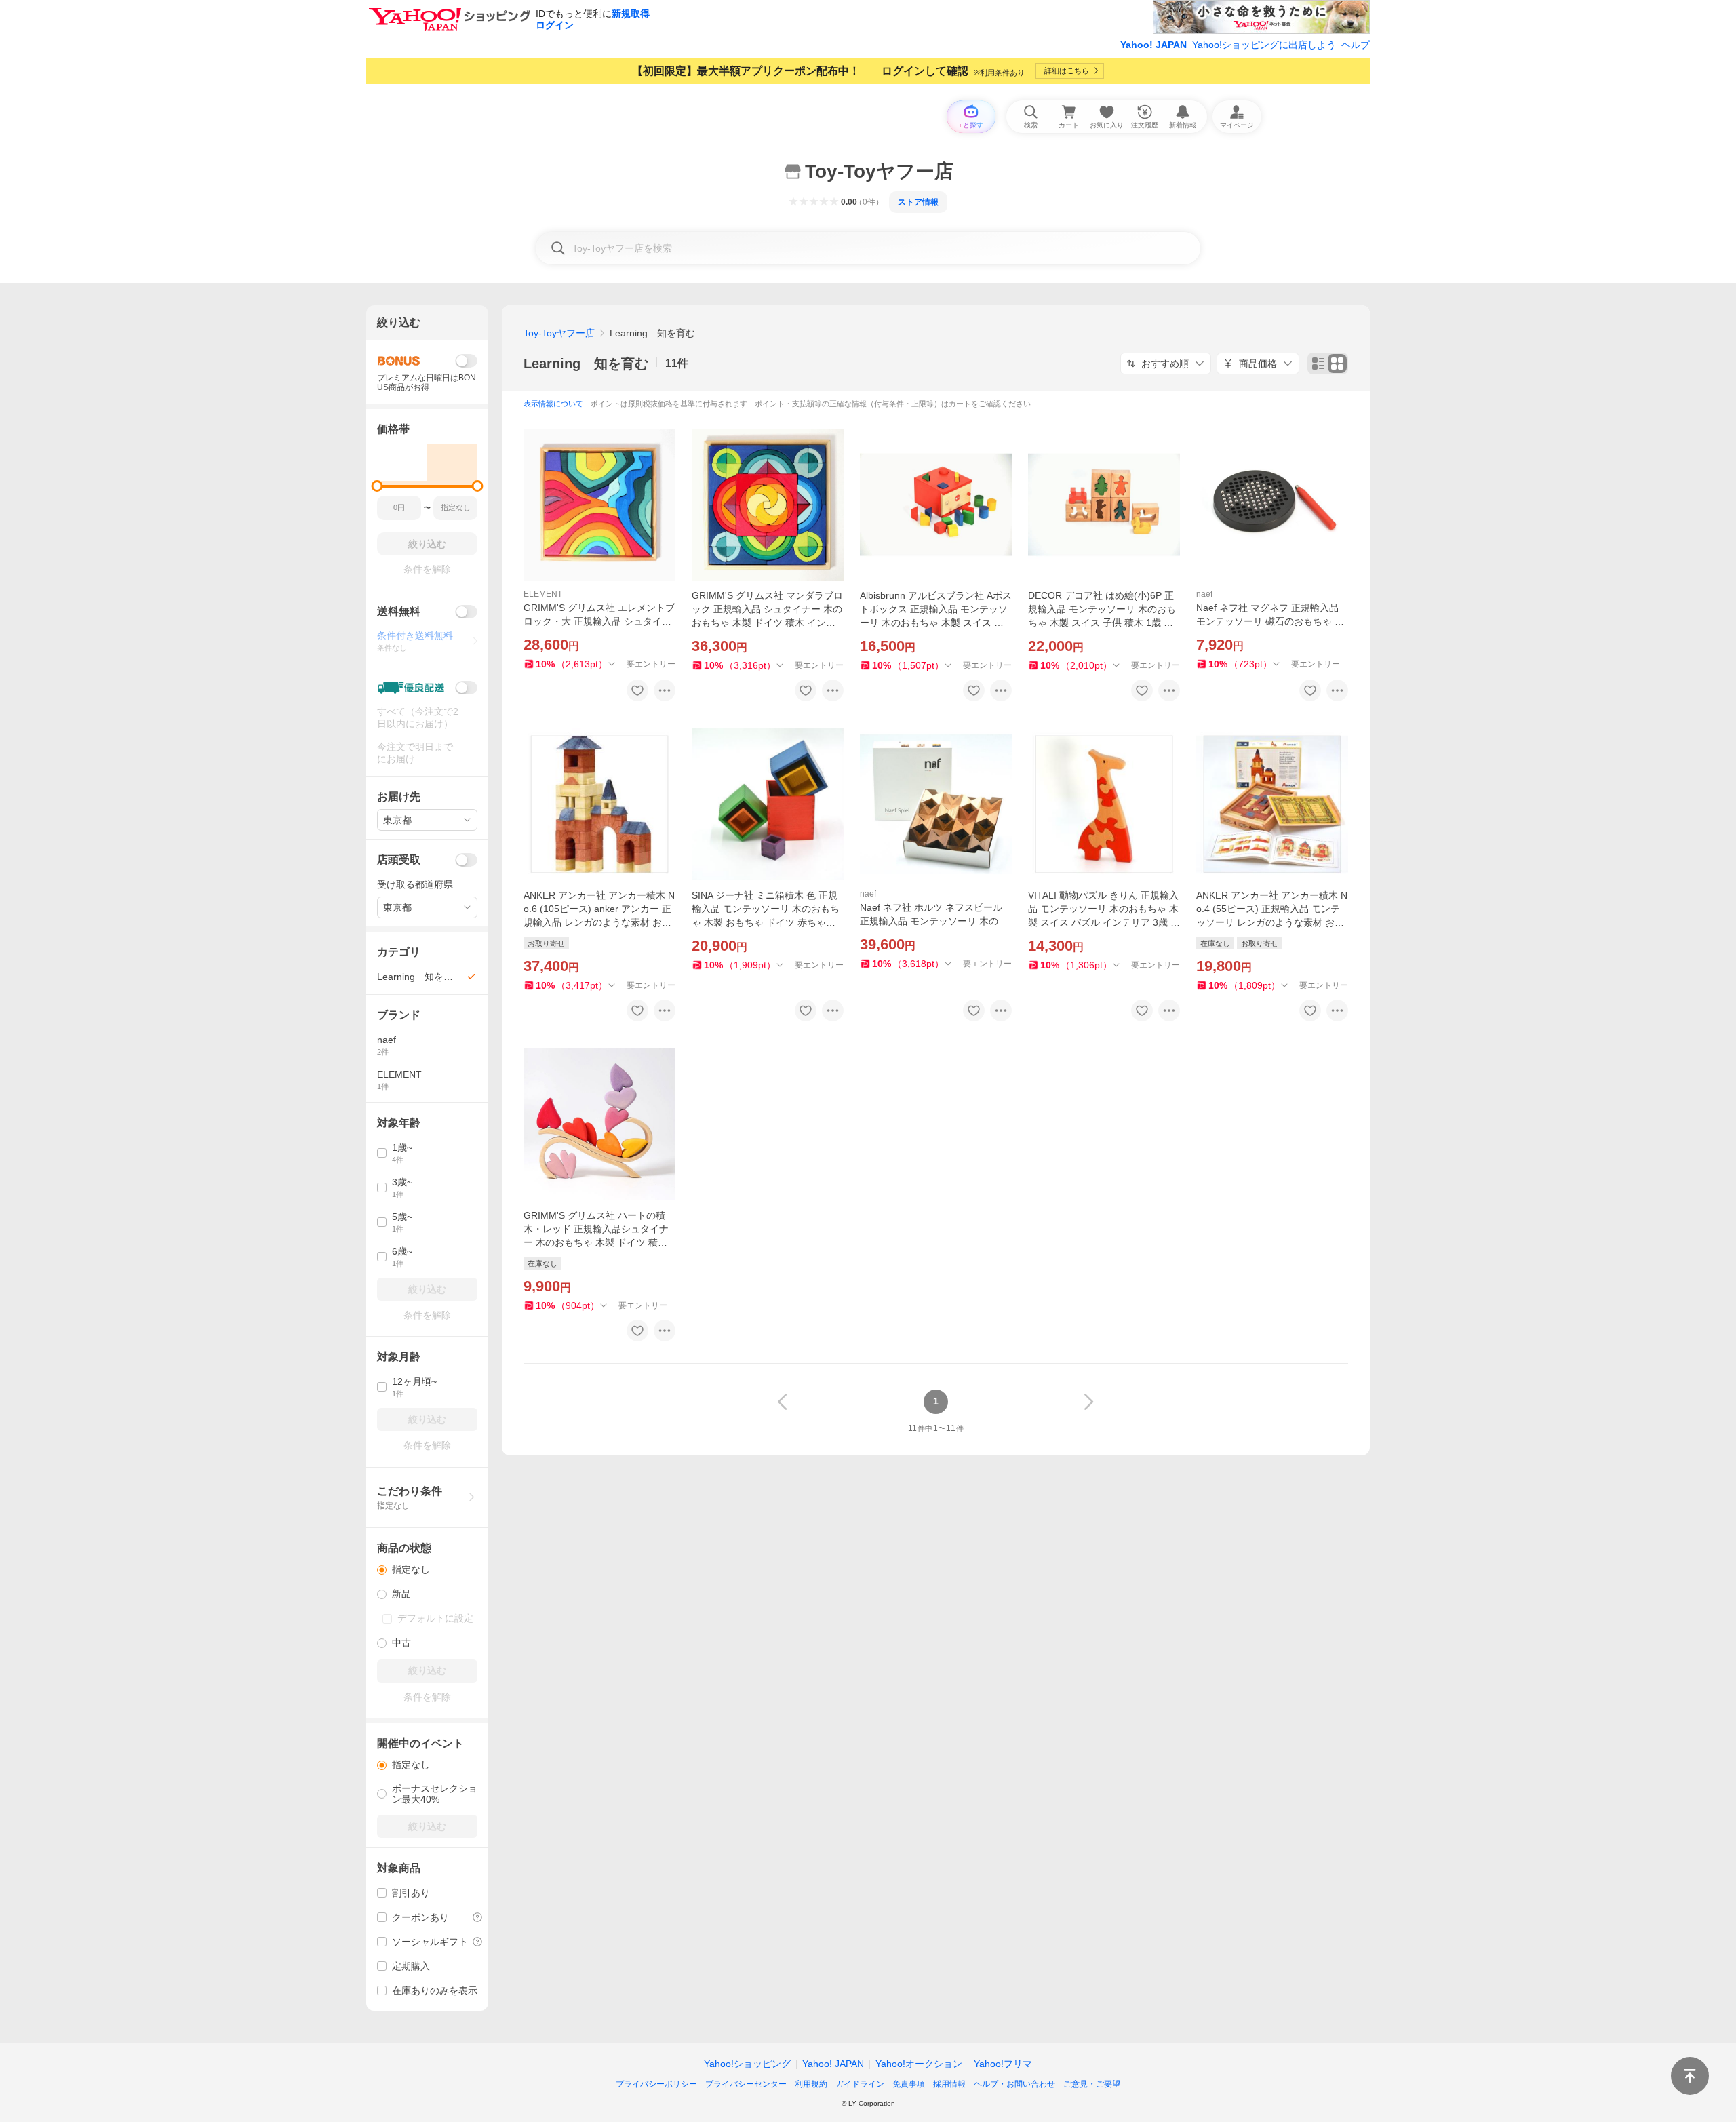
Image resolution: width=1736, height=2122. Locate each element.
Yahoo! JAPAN (1153, 45)
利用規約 (811, 2084)
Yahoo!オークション (919, 2064)
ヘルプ (1356, 45)
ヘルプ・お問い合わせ (1014, 2084)
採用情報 (949, 2084)
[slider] (377, 486)
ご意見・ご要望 (1092, 2084)
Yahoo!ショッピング (747, 2064)
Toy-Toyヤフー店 (559, 333)
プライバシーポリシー (656, 2084)
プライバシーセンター (746, 2084)
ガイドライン (860, 2084)
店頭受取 (399, 860)
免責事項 (909, 2084)
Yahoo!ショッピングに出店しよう (1264, 45)
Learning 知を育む (586, 364)
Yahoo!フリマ (1003, 2064)
